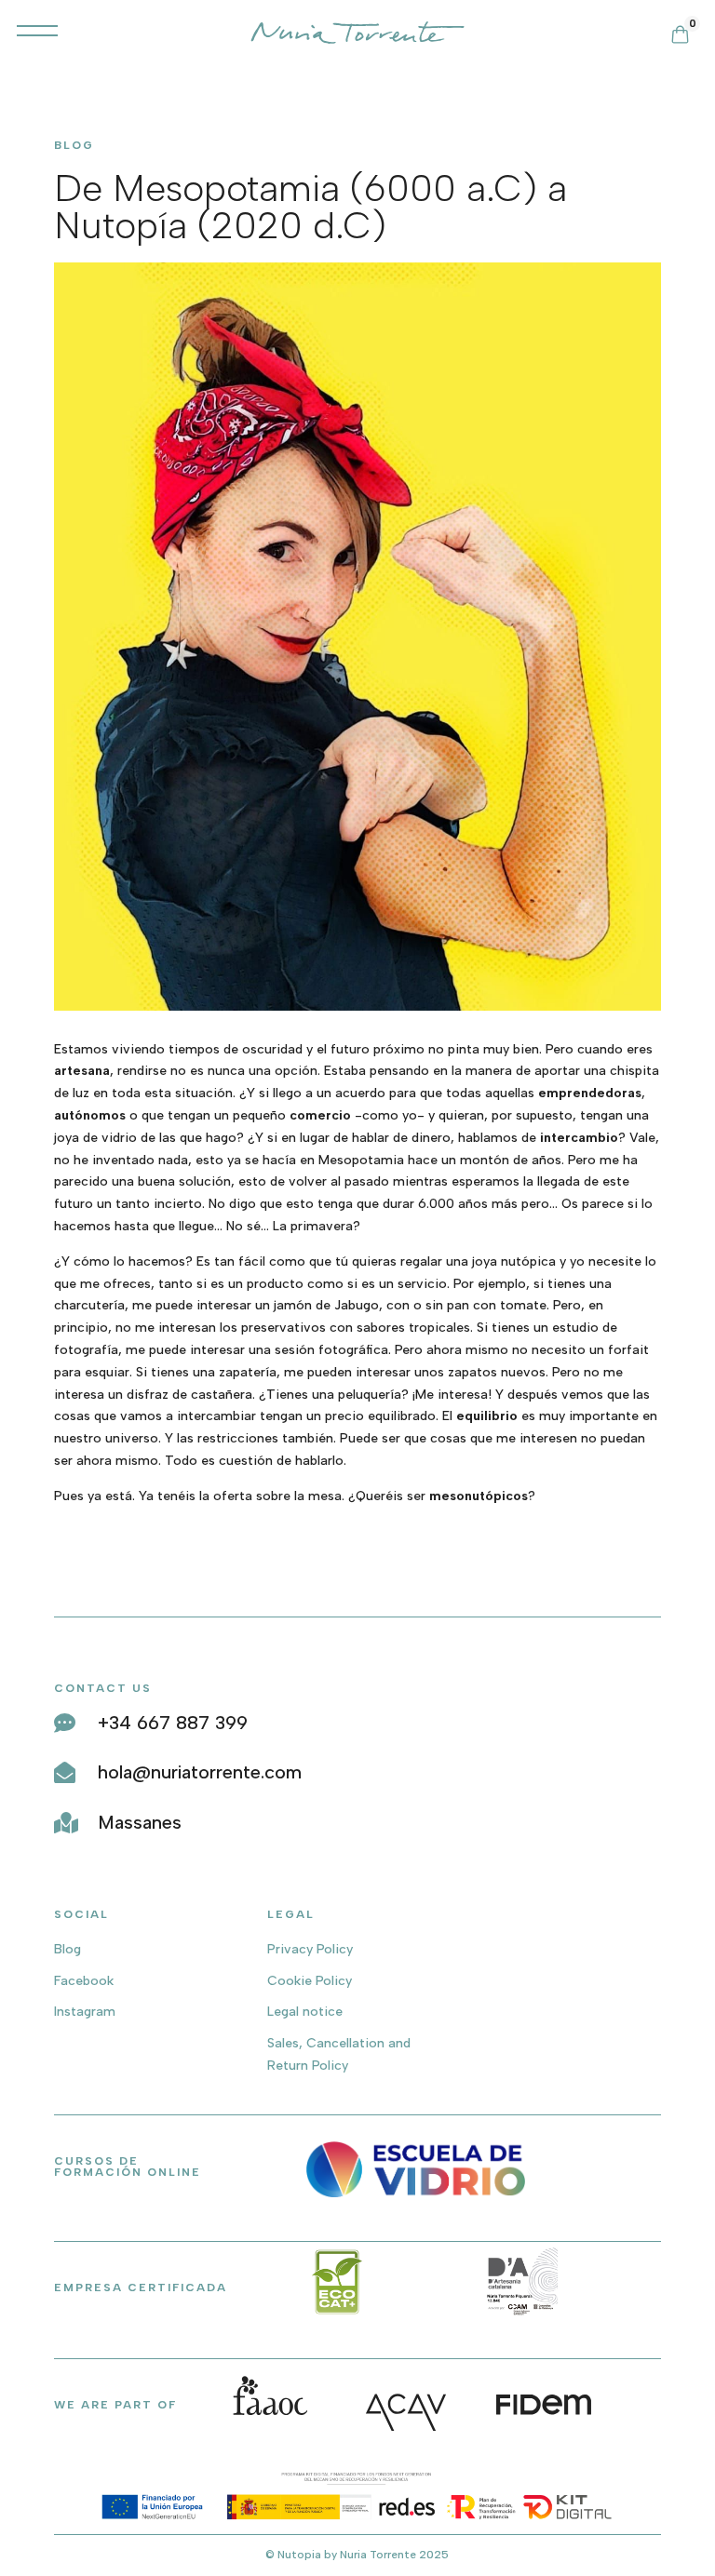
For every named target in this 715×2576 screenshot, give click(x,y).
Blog (67, 1949)
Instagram (85, 2012)
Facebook (84, 1981)
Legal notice (305, 2012)
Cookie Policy (310, 1981)
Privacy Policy (310, 1949)
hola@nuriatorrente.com (200, 1772)
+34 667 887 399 (173, 1723)
